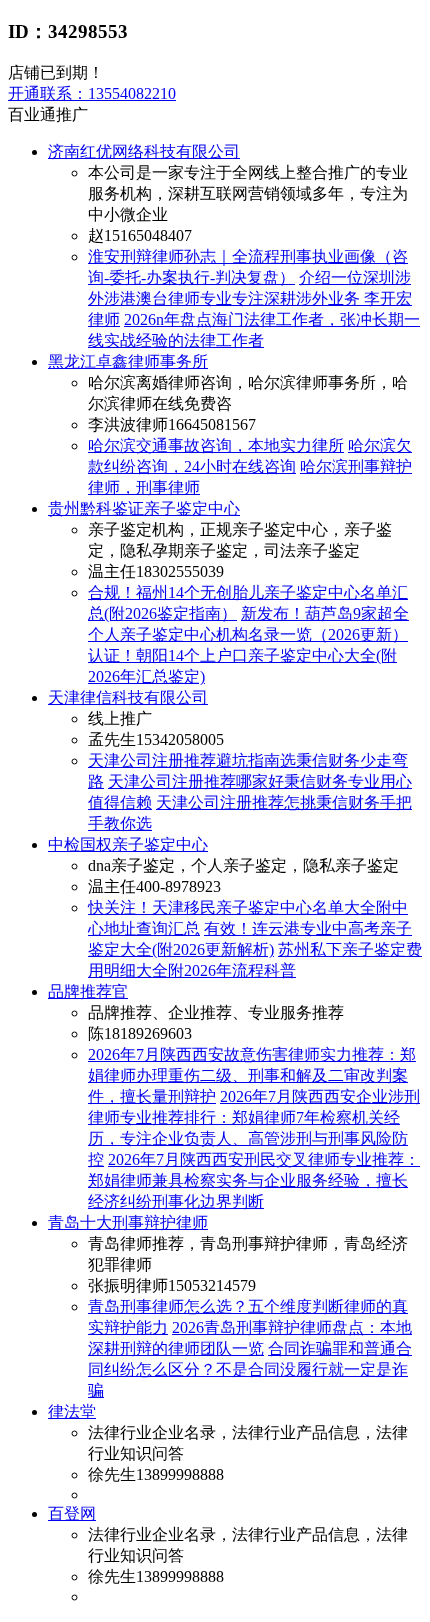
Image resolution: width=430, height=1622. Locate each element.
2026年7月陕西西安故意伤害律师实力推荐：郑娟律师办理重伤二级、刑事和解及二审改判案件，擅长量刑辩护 (252, 1075)
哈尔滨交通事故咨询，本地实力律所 (216, 445)
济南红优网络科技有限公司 (144, 151)
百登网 (72, 1513)
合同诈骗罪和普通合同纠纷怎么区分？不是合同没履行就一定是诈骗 (250, 1369)
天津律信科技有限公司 (128, 697)
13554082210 (92, 93)
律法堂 (72, 1411)
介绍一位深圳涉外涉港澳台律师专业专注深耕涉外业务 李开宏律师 (250, 298)
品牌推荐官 (88, 991)
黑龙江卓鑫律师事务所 (128, 361)
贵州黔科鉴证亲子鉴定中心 (144, 508)
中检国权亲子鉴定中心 (128, 844)
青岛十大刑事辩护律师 (128, 1222)
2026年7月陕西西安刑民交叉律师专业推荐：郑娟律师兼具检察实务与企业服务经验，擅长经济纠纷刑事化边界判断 (254, 1180)
